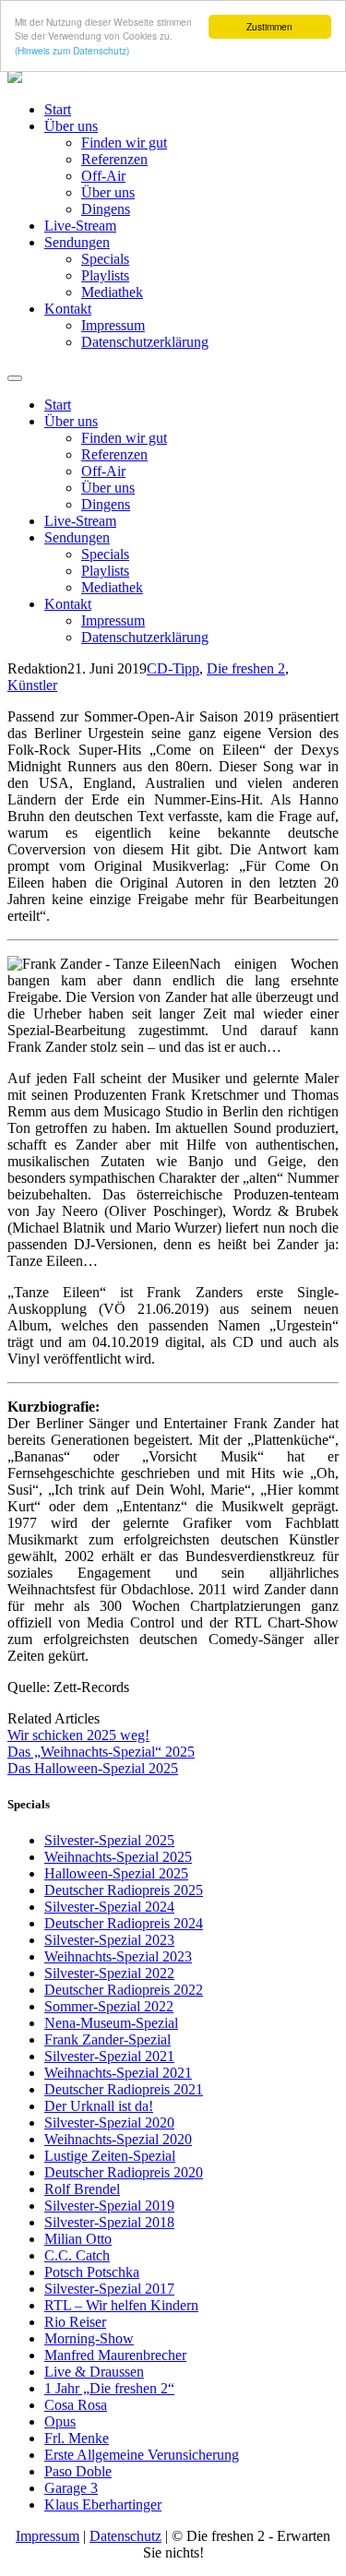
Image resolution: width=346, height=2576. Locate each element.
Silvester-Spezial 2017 (109, 2289)
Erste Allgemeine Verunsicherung (142, 2455)
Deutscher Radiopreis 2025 (124, 1890)
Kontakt (68, 309)
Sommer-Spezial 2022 (109, 2006)
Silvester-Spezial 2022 (109, 1973)
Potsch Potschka (92, 2272)
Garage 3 (71, 2488)
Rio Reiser (75, 2322)
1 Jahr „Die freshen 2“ (109, 2388)
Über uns (71, 126)
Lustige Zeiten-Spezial (110, 2156)
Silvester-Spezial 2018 (109, 2222)
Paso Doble (78, 2471)
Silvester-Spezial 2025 (109, 1840)
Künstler (32, 685)
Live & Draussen (94, 2372)
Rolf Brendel (82, 2189)
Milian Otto (78, 2239)
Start (58, 109)
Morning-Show (89, 2338)
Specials (105, 259)
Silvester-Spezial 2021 (109, 2056)
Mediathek (112, 292)
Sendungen (77, 242)
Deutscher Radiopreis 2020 (124, 2172)
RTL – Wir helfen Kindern (121, 2305)
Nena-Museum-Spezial (111, 2023)
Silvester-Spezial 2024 (109, 1907)
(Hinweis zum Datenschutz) (72, 50)
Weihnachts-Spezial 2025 (118, 1857)
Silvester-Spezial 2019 (109, 2206)
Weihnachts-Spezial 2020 (118, 2139)
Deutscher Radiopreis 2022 (124, 1990)
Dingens (106, 209)
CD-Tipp (173, 668)
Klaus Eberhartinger (103, 2504)
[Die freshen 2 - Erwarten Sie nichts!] (15, 78)
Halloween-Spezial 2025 (116, 1873)
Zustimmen (269, 26)
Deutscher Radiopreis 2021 (124, 2089)
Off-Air (103, 176)
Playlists (105, 275)
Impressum (113, 325)
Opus (60, 2421)
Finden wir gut (124, 143)
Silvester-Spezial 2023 (109, 1940)
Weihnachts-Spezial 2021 (118, 2073)
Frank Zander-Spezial (107, 2039)
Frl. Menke (77, 2438)
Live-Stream (80, 226)
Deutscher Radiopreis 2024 (124, 1923)
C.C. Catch (77, 2255)
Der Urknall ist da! (99, 2106)
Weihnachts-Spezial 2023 (118, 1956)
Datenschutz (125, 2536)
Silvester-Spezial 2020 (109, 2123)
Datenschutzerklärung (145, 342)
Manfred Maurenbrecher (115, 2355)
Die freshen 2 (246, 668)
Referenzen (114, 159)
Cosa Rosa (76, 2405)
